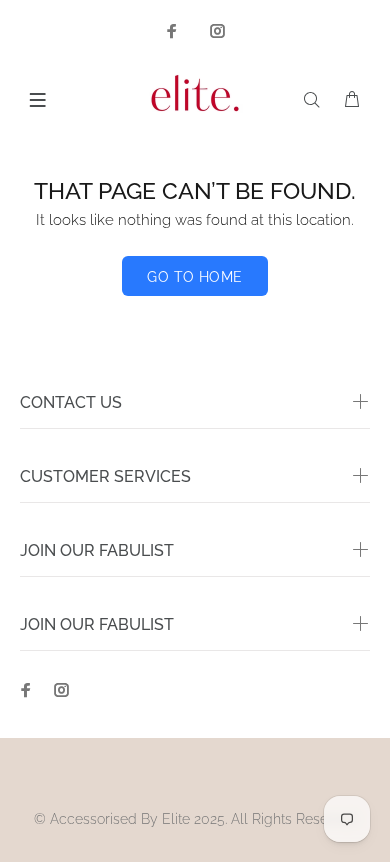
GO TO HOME (194, 277)
